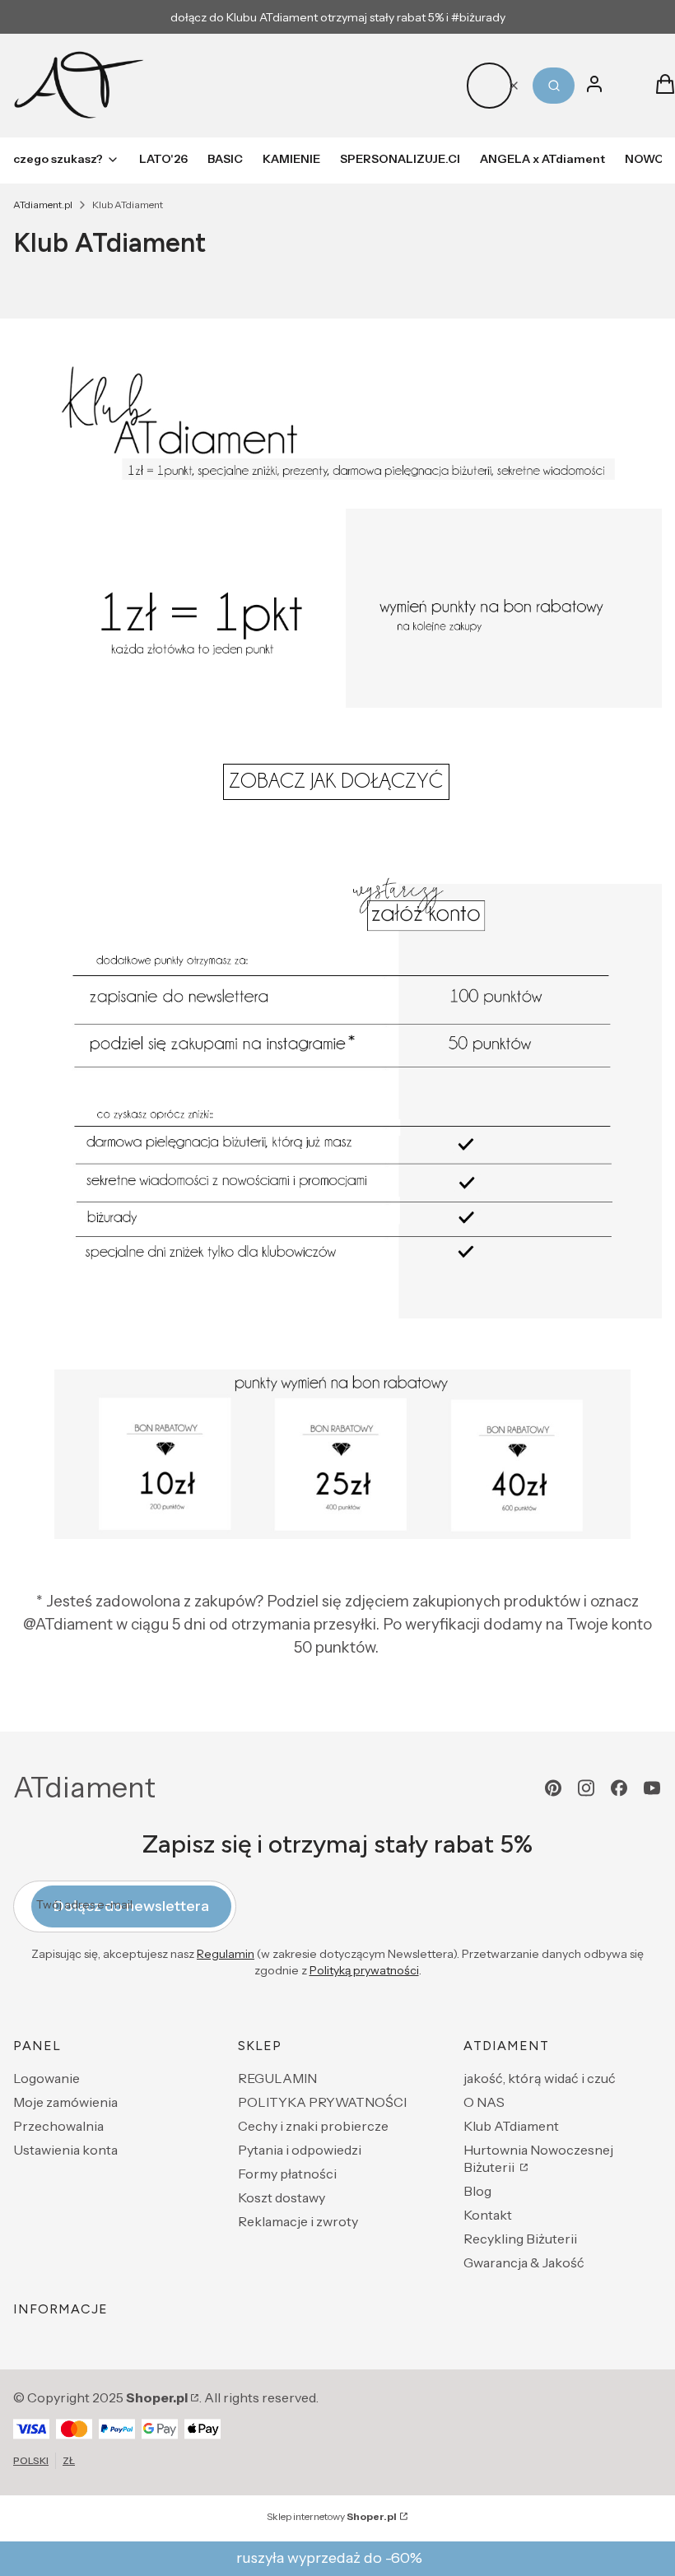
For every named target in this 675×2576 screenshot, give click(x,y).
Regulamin (226, 1954)
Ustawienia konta (65, 2150)
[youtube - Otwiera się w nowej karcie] (652, 1788)
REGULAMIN (277, 2078)
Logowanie (47, 2078)
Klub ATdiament (511, 2126)
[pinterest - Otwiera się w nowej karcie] (553, 1788)
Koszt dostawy (282, 2197)
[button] (554, 86)
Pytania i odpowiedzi (300, 2150)
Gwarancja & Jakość (524, 2262)
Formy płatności (287, 2174)
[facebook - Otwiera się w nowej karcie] (619, 1788)
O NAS (484, 2102)
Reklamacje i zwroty (298, 2221)
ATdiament (84, 1788)
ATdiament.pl (43, 205)
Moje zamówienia (65, 2102)
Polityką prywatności (364, 1970)
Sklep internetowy (332, 2516)
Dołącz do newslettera (131, 1906)
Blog (477, 2191)
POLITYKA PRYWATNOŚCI (322, 2102)
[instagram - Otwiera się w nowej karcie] (586, 1788)
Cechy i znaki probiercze (313, 2126)
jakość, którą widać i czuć (540, 2078)
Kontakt (488, 2215)
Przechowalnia (58, 2126)
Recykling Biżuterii (520, 2239)
